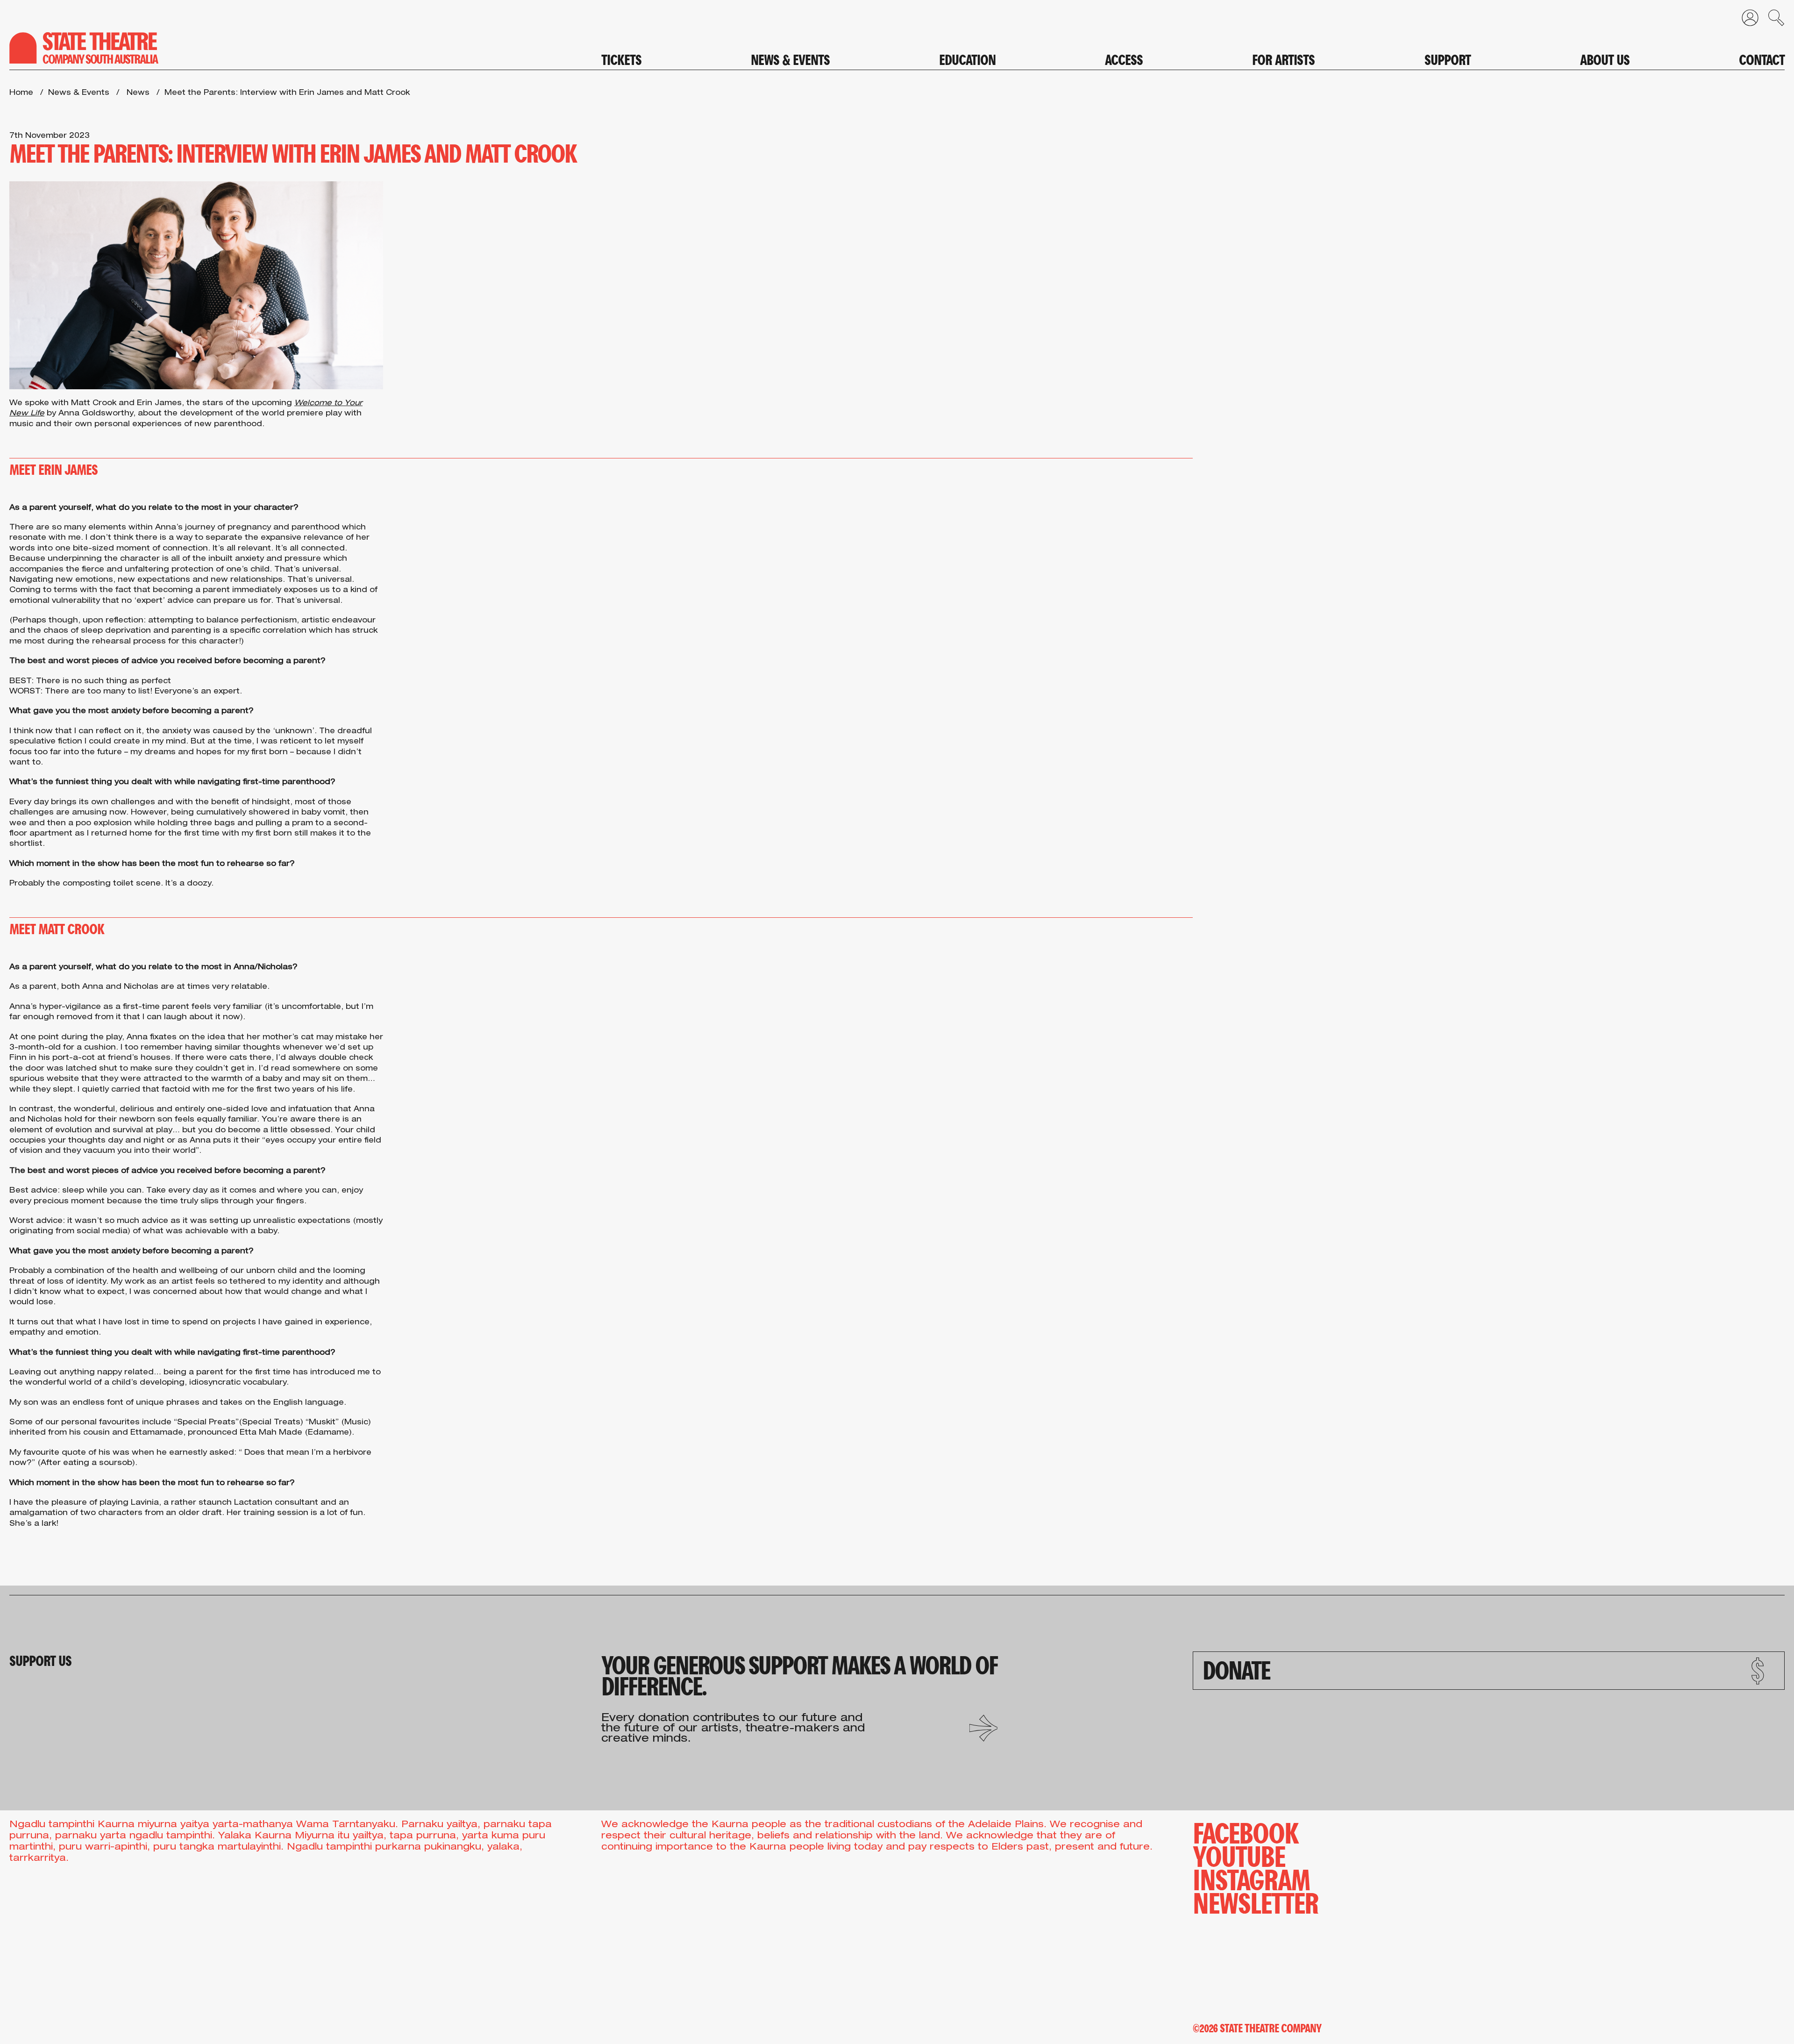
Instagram (1251, 1878)
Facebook (1246, 1831)
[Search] (1772, 20)
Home (21, 93)
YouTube (1239, 1855)
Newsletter (1256, 1901)
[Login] (1745, 20)
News (138, 93)
